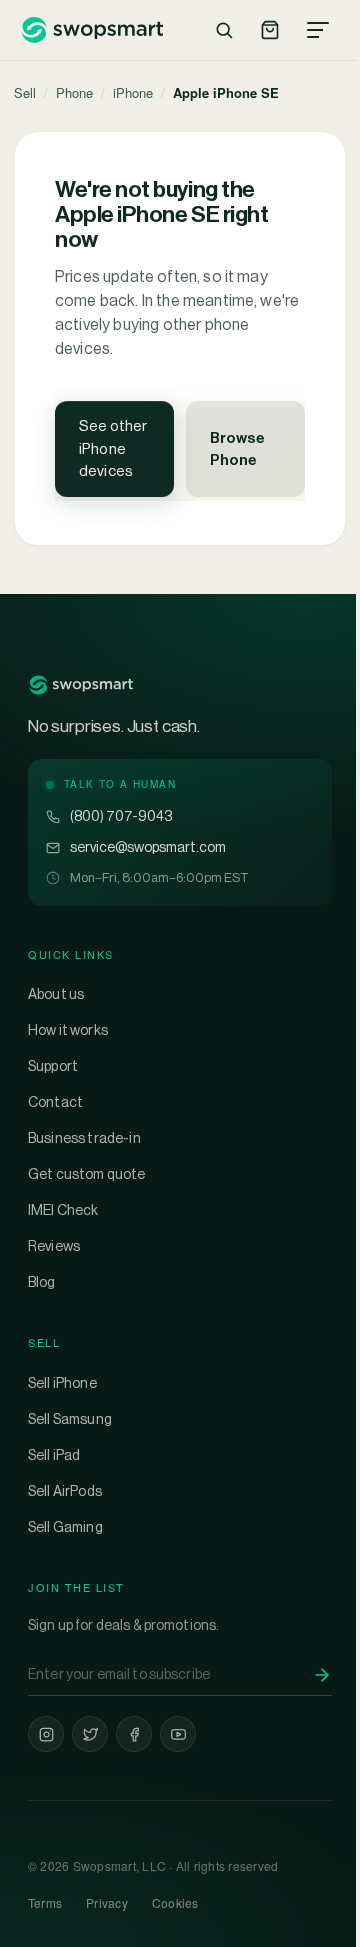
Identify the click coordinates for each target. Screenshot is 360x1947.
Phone (74, 92)
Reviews (54, 1246)
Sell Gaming (65, 1527)
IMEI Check (63, 1210)
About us (56, 994)
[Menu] (318, 30)
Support (53, 1066)
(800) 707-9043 (121, 816)
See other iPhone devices (113, 448)
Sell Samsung (70, 1419)
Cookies (175, 1902)
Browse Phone (237, 449)
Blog (42, 1282)
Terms (45, 1902)
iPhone (133, 92)
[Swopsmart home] (91, 30)
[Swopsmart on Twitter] (90, 1734)
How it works (68, 1030)
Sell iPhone (62, 1383)
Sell (25, 92)
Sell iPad (54, 1455)
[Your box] (270, 30)
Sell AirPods (65, 1491)
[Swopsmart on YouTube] (178, 1734)
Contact (55, 1102)
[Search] (224, 30)
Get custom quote (87, 1174)
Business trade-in (84, 1138)
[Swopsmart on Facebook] (134, 1734)
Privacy (107, 1902)
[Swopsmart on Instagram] (46, 1734)
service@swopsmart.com (148, 847)
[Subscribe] (322, 1675)
